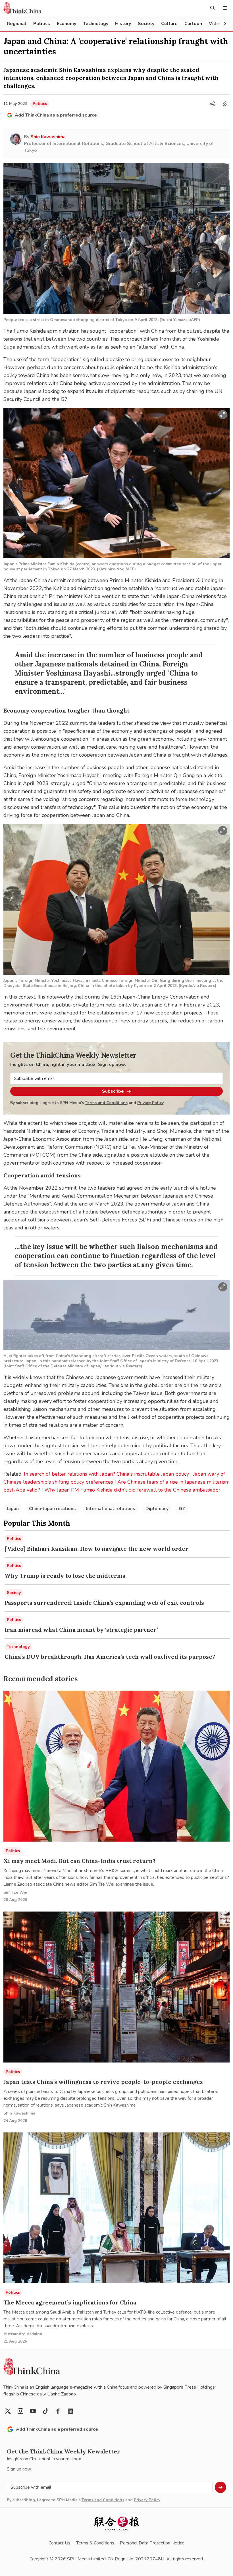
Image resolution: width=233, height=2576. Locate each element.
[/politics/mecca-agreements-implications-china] (116, 2208)
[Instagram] (20, 2411)
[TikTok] (45, 2411)
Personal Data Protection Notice (152, 2543)
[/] (22, 8)
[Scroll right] (225, 24)
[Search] (213, 8)
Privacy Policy (150, 1103)
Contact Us (60, 2543)
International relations (111, 1509)
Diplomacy (157, 1509)
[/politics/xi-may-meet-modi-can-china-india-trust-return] (116, 1766)
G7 (182, 1509)
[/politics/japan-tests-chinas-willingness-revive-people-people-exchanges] (116, 1987)
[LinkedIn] (70, 2411)
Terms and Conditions (106, 1103)
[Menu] (225, 8)
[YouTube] (33, 2411)
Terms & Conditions (95, 2543)
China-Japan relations (52, 1509)
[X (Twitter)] (8, 2411)
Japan (13, 1509)
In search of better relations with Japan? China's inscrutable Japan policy (106, 1474)
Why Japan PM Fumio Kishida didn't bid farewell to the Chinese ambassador (132, 1490)
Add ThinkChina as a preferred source (56, 115)
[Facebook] (58, 2411)
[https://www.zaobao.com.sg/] (116, 2524)
